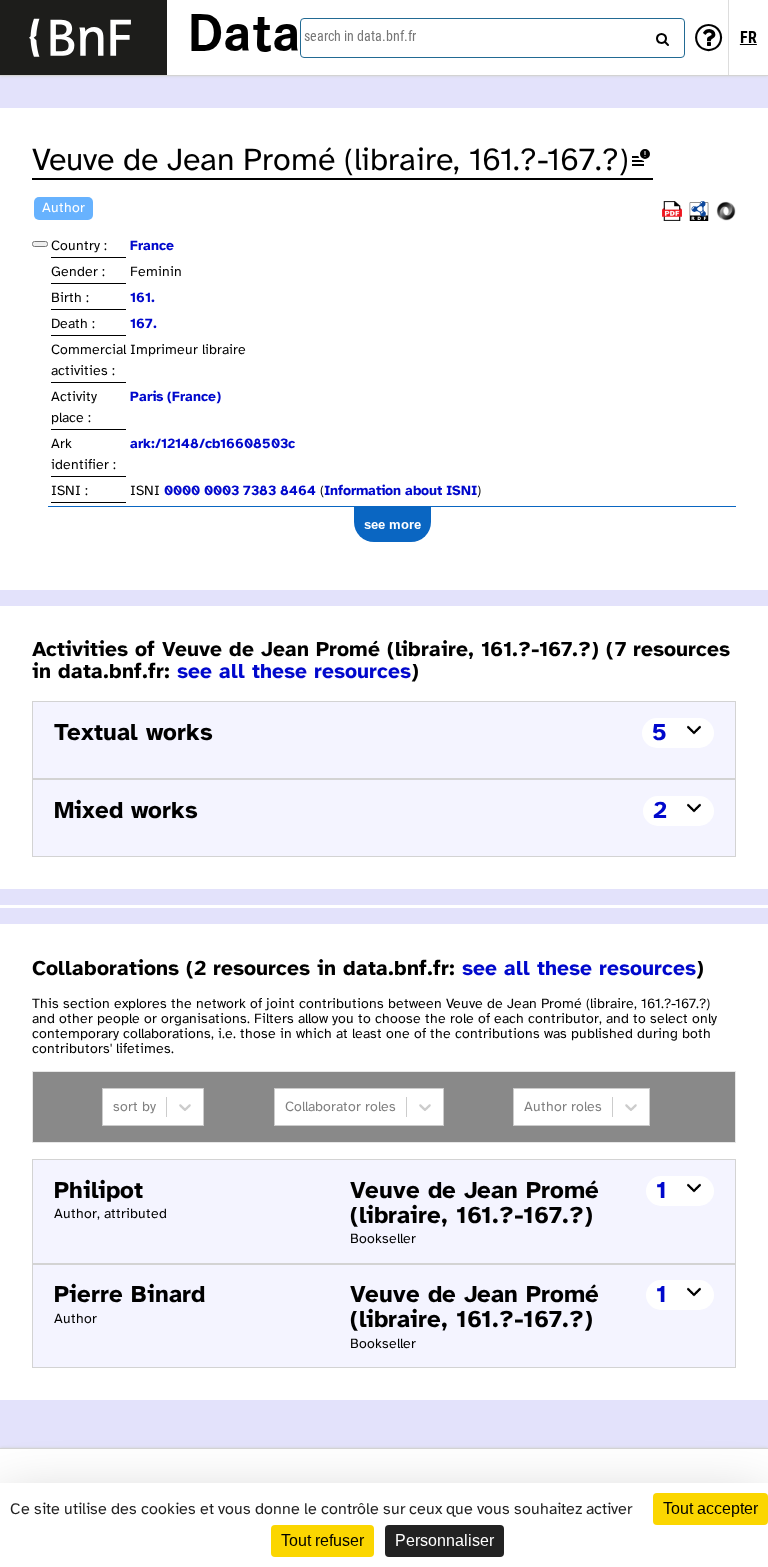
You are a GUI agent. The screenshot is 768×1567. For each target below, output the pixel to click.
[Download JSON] (726, 217)
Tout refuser (322, 1540)
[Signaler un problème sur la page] (641, 161)
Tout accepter (710, 1508)
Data (244, 37)
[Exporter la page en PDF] (672, 217)
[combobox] (492, 38)
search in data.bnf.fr (360, 36)
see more (392, 524)
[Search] (660, 35)
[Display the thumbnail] (40, 244)
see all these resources (294, 672)
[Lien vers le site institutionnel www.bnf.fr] (83, 37)
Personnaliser (444, 1540)
